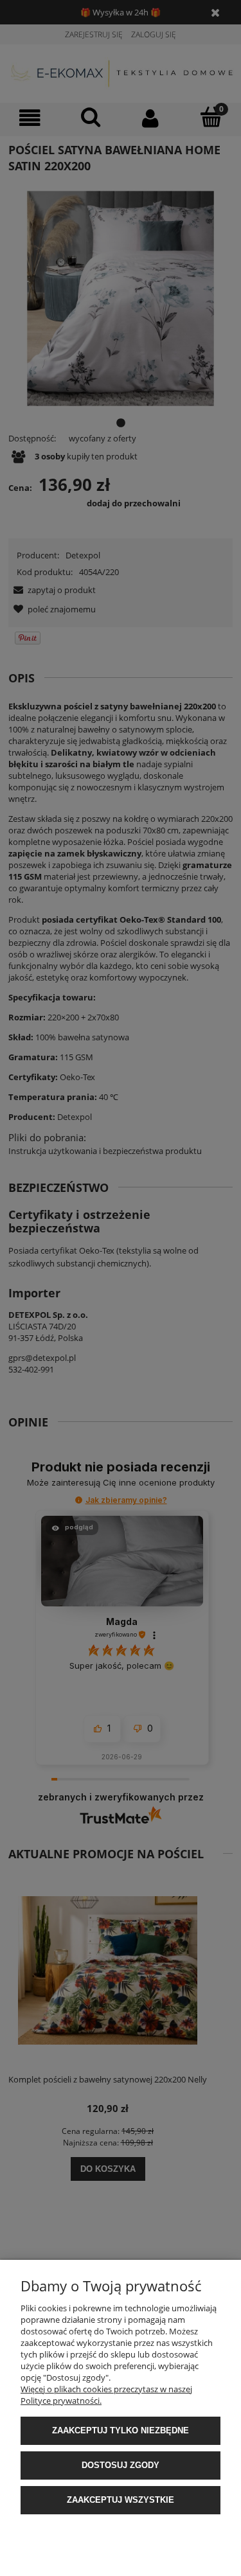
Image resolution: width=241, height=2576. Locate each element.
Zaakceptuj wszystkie (121, 2500)
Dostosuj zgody (121, 2465)
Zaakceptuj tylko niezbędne (121, 2430)
